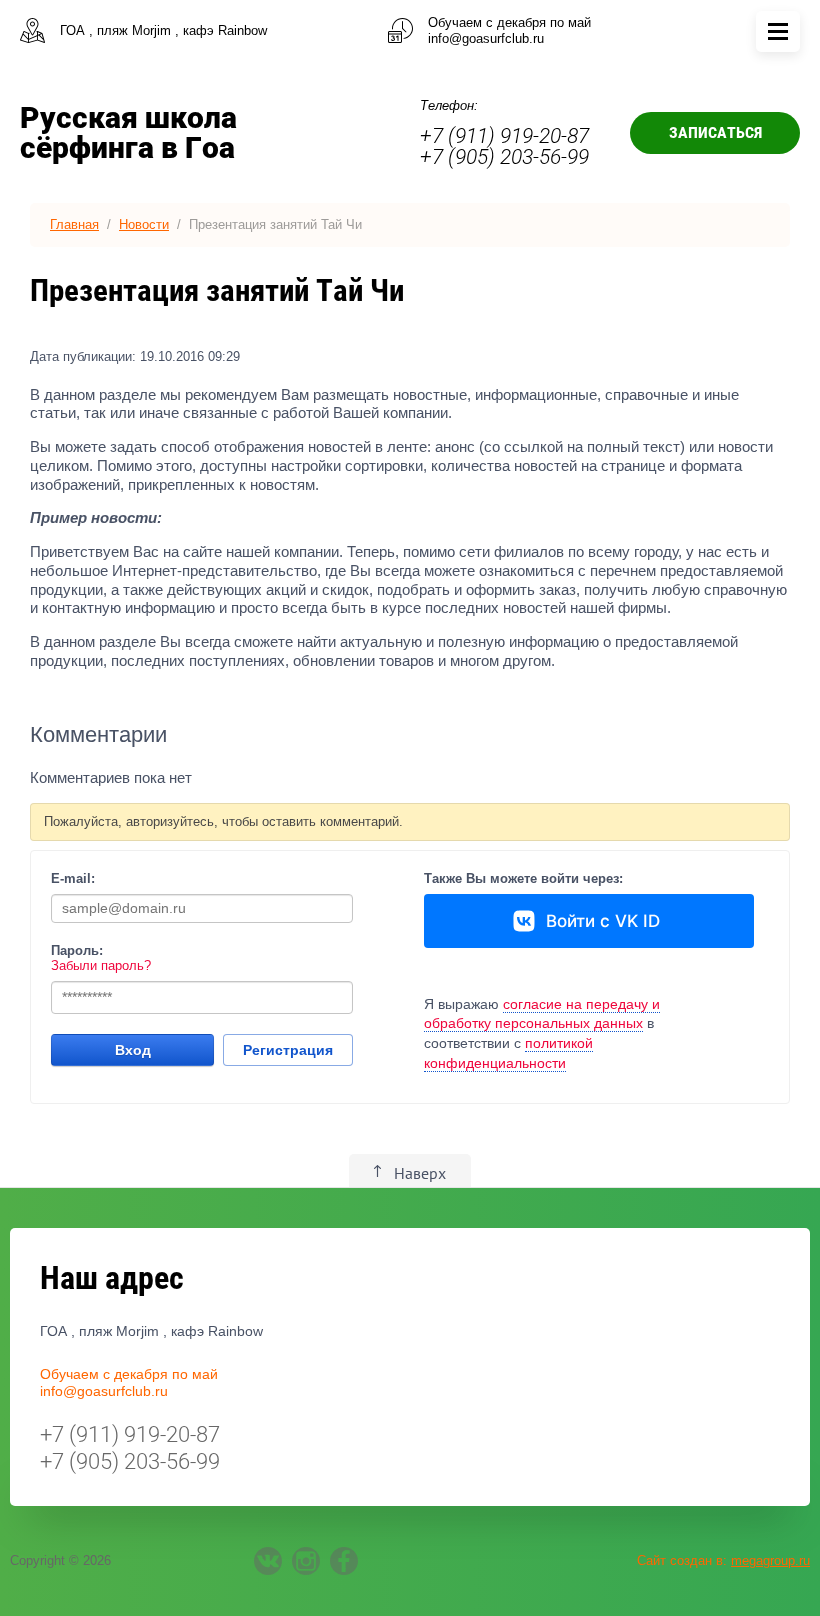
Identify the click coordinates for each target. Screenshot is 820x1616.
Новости (144, 224)
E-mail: (73, 878)
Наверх (420, 1173)
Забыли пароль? (101, 965)
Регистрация (288, 1050)
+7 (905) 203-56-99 (504, 157)
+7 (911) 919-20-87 (504, 136)
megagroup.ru (770, 1560)
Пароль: (77, 950)
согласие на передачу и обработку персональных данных (542, 1014)
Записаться (715, 132)
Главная (74, 224)
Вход (133, 1050)
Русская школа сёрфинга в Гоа (128, 132)
